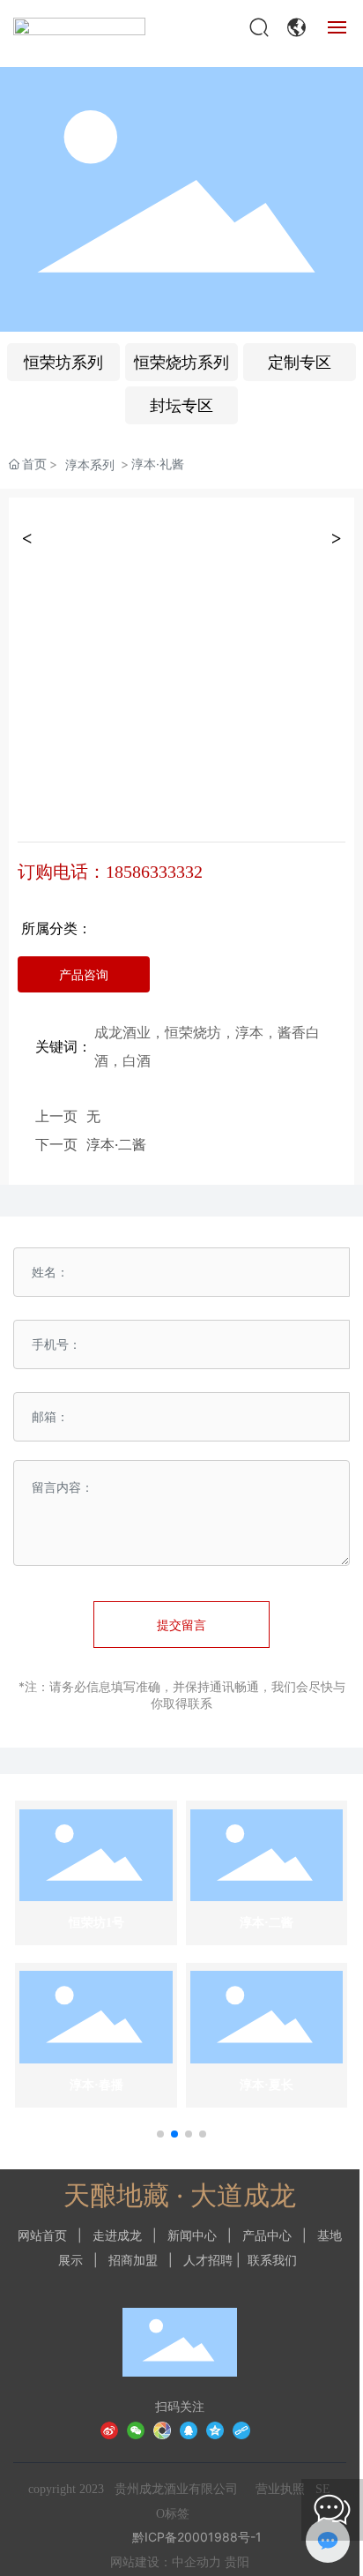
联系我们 (272, 2260)
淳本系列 (90, 464)
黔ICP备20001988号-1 (197, 2537)
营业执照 (280, 2489)
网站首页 (42, 2235)
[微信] (136, 2429)
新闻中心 (192, 2235)
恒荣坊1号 (96, 1923)
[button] (160, 2134)
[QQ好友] (189, 2429)
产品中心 (267, 2235)
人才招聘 (208, 2260)
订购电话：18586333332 (110, 872)
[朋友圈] (162, 2429)
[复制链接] (241, 2429)
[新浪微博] (109, 2429)
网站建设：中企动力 (166, 2562)
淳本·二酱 (116, 1144)
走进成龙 (117, 2235)
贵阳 (237, 2562)
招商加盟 (133, 2260)
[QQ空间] (215, 2429)
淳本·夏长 (267, 2085)
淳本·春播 (96, 2085)
